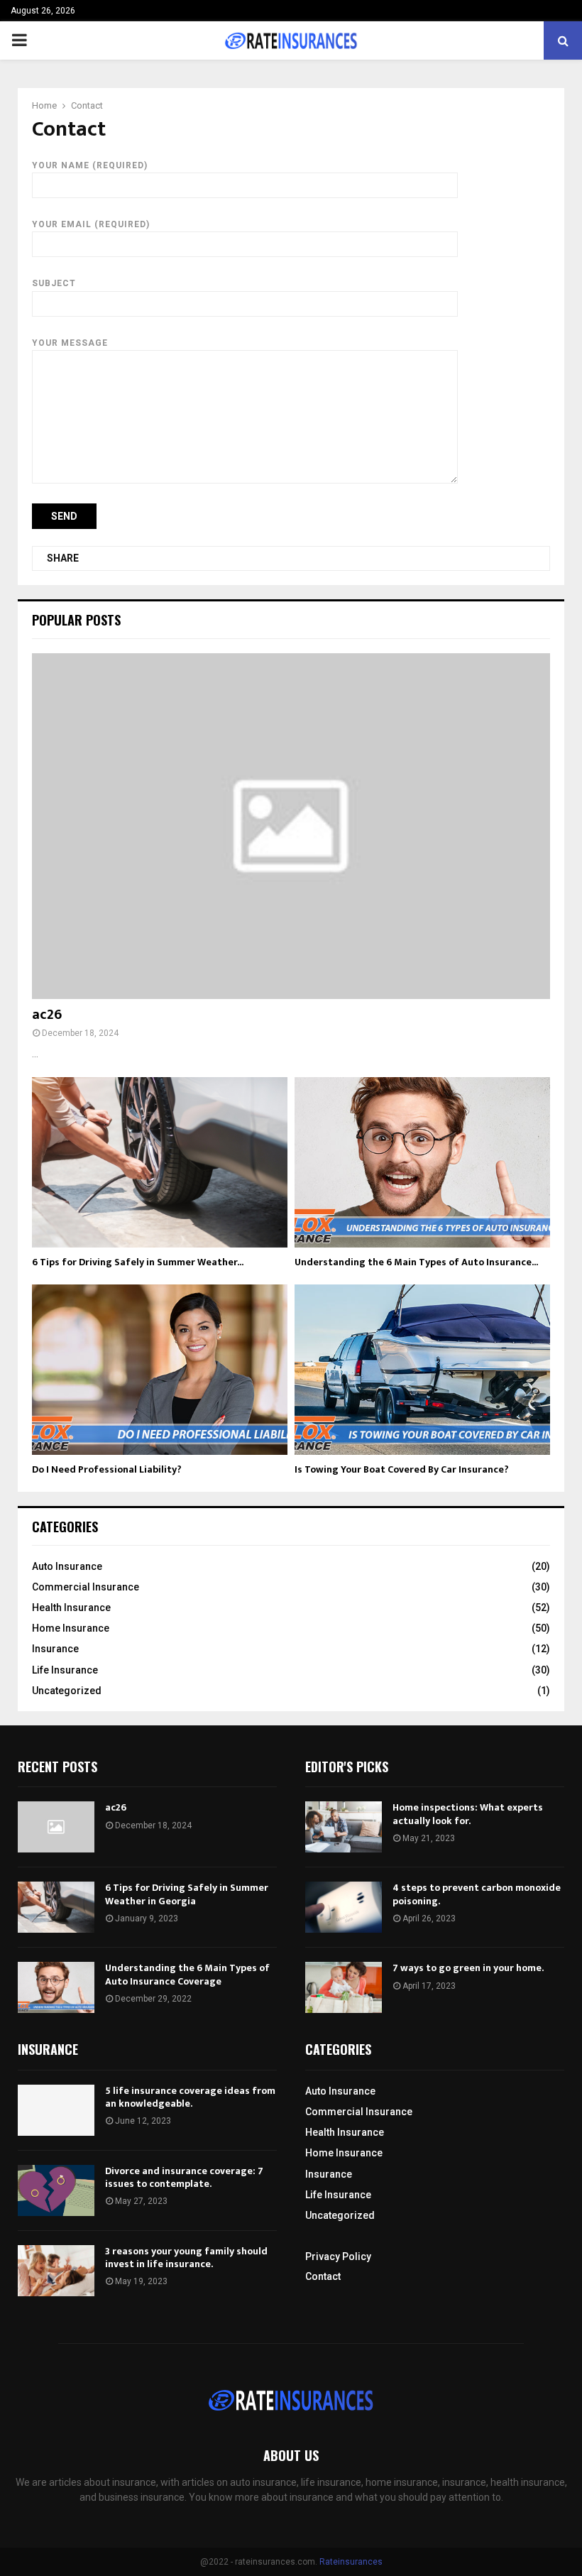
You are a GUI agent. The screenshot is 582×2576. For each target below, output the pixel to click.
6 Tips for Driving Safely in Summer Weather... (138, 1262)
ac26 (47, 1015)
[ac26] (291, 826)
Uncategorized (67, 1691)
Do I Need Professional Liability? (107, 1469)
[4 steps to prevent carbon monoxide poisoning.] (344, 1907)
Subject (54, 283)
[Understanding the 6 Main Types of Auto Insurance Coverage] (422, 1162)
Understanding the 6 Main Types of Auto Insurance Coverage (187, 1974)
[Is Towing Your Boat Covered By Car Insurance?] (422, 1370)
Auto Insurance (67, 1566)
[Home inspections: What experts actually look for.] (344, 1827)
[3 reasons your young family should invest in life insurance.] (56, 2271)
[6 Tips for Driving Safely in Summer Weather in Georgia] (160, 1162)
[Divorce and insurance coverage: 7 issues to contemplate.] (56, 2190)
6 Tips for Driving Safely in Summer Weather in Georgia (187, 1894)
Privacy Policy (338, 2256)
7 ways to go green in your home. (468, 1968)
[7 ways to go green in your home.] (344, 1987)
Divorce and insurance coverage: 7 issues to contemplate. (184, 2177)
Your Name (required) (90, 165)
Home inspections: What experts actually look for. (468, 1814)
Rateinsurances (351, 2562)
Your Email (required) (91, 224)
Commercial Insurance (86, 1587)
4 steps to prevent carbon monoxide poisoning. (477, 1894)
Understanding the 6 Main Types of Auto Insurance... (416, 1262)
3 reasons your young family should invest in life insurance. (186, 2258)
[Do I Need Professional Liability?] (160, 1370)
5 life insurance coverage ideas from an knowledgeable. (190, 2097)
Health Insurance (71, 1608)
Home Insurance (71, 1628)
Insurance (55, 1649)
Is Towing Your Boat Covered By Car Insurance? (402, 1469)
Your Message (70, 343)
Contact (323, 2276)
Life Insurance (65, 1670)
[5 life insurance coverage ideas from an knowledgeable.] (56, 2110)
